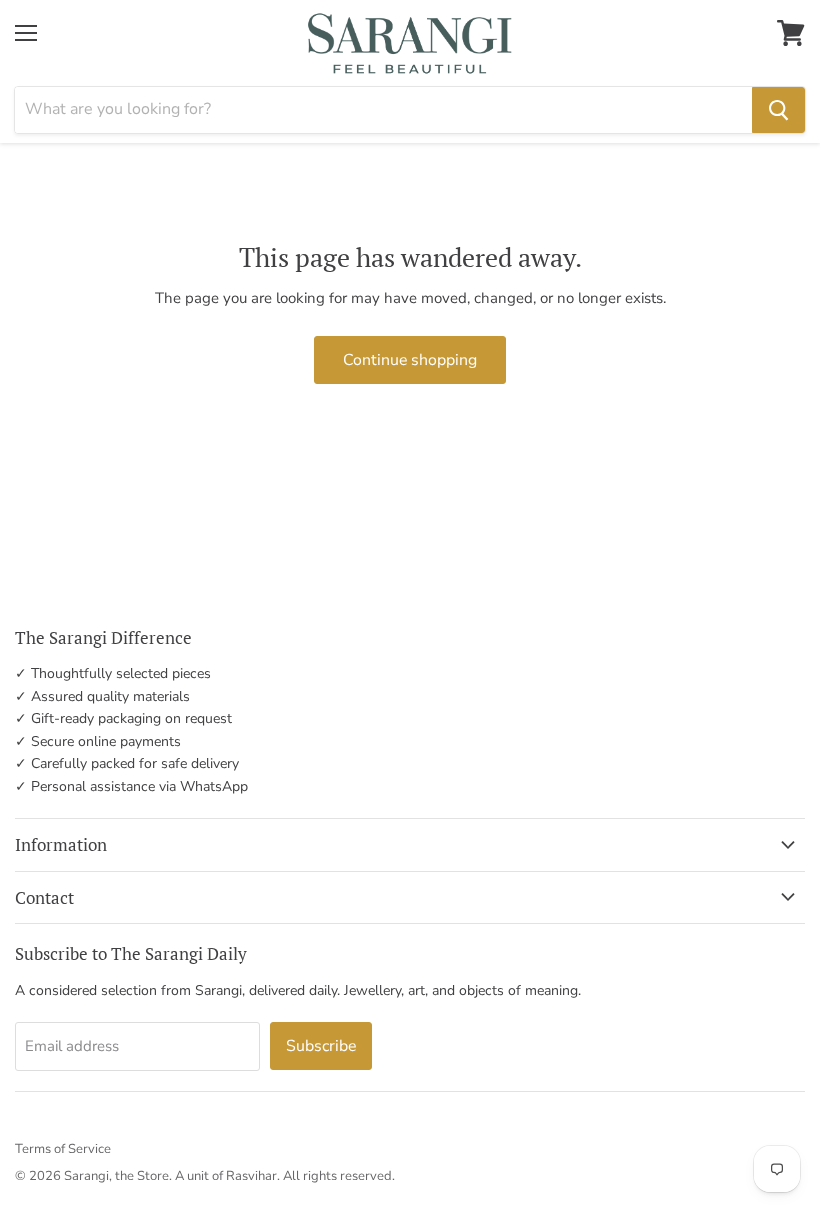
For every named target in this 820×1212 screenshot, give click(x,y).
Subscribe (321, 1046)
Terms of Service (63, 1149)
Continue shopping (410, 360)
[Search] (778, 110)
